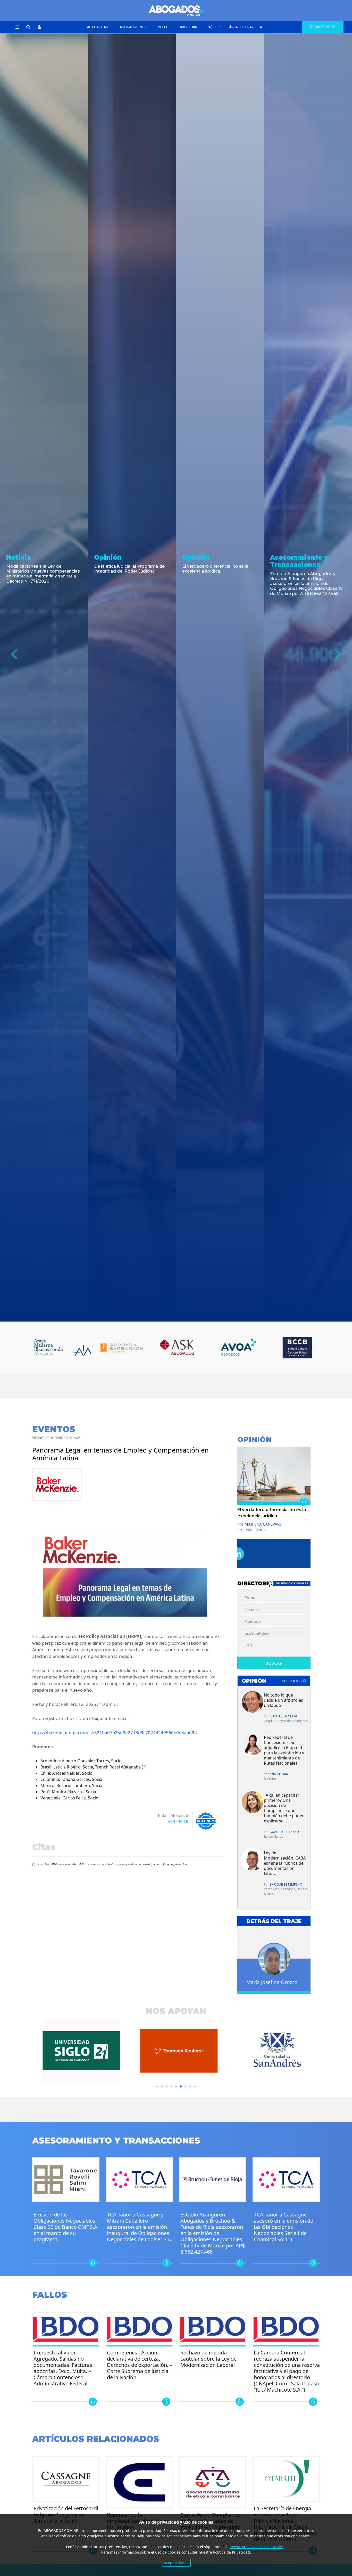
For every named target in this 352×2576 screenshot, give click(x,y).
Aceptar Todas (176, 2563)
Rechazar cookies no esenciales (257, 2547)
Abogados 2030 (133, 27)
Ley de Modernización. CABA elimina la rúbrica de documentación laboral (285, 1863)
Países (212, 27)
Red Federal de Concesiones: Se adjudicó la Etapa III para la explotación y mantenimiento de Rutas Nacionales (284, 1750)
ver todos (292, 1681)
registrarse (323, 27)
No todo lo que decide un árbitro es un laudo (283, 1700)
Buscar (274, 1663)
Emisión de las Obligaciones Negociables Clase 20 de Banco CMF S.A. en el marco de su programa (66, 2227)
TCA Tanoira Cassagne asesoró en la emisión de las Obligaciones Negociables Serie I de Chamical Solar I (283, 2227)
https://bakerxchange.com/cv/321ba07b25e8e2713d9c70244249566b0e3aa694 (115, 1733)
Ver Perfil (178, 1822)
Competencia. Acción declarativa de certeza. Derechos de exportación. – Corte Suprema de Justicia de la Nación (140, 2365)
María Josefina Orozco (272, 1982)
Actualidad (98, 27)
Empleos (163, 27)
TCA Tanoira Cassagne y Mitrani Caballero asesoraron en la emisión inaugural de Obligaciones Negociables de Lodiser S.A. (140, 2227)
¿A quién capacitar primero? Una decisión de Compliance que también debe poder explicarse (284, 1808)
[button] (17, 27)
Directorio (189, 27)
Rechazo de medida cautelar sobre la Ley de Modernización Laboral (208, 2359)
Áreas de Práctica (246, 27)
